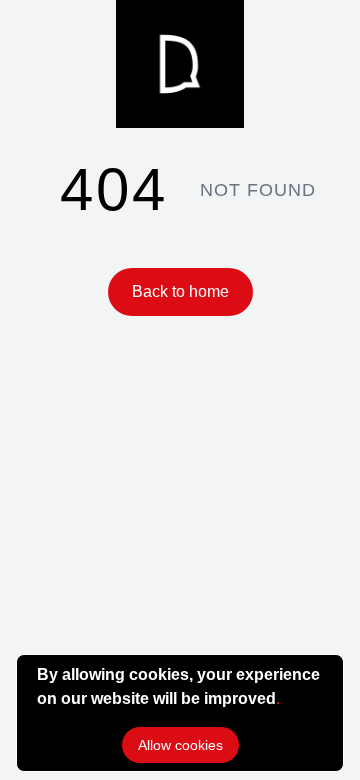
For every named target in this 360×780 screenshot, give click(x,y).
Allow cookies (180, 745)
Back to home (180, 291)
